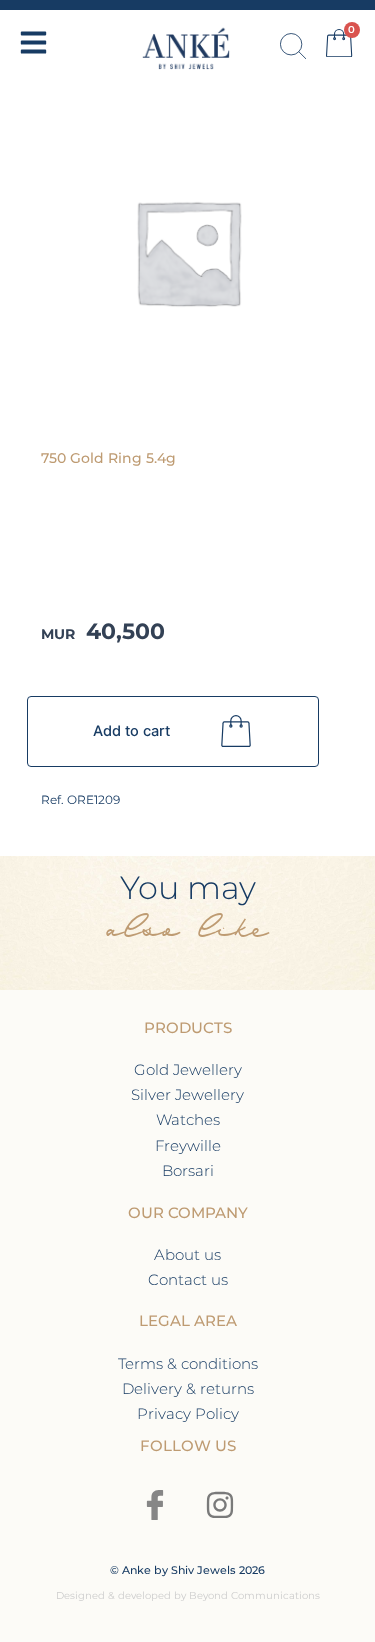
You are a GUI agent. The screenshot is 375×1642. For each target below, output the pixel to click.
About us (187, 1254)
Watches (188, 1119)
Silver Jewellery (187, 1094)
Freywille (188, 1145)
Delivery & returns (188, 1388)
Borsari (188, 1170)
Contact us (188, 1279)
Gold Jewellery (188, 1069)
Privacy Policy (188, 1413)
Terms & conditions (188, 1363)
